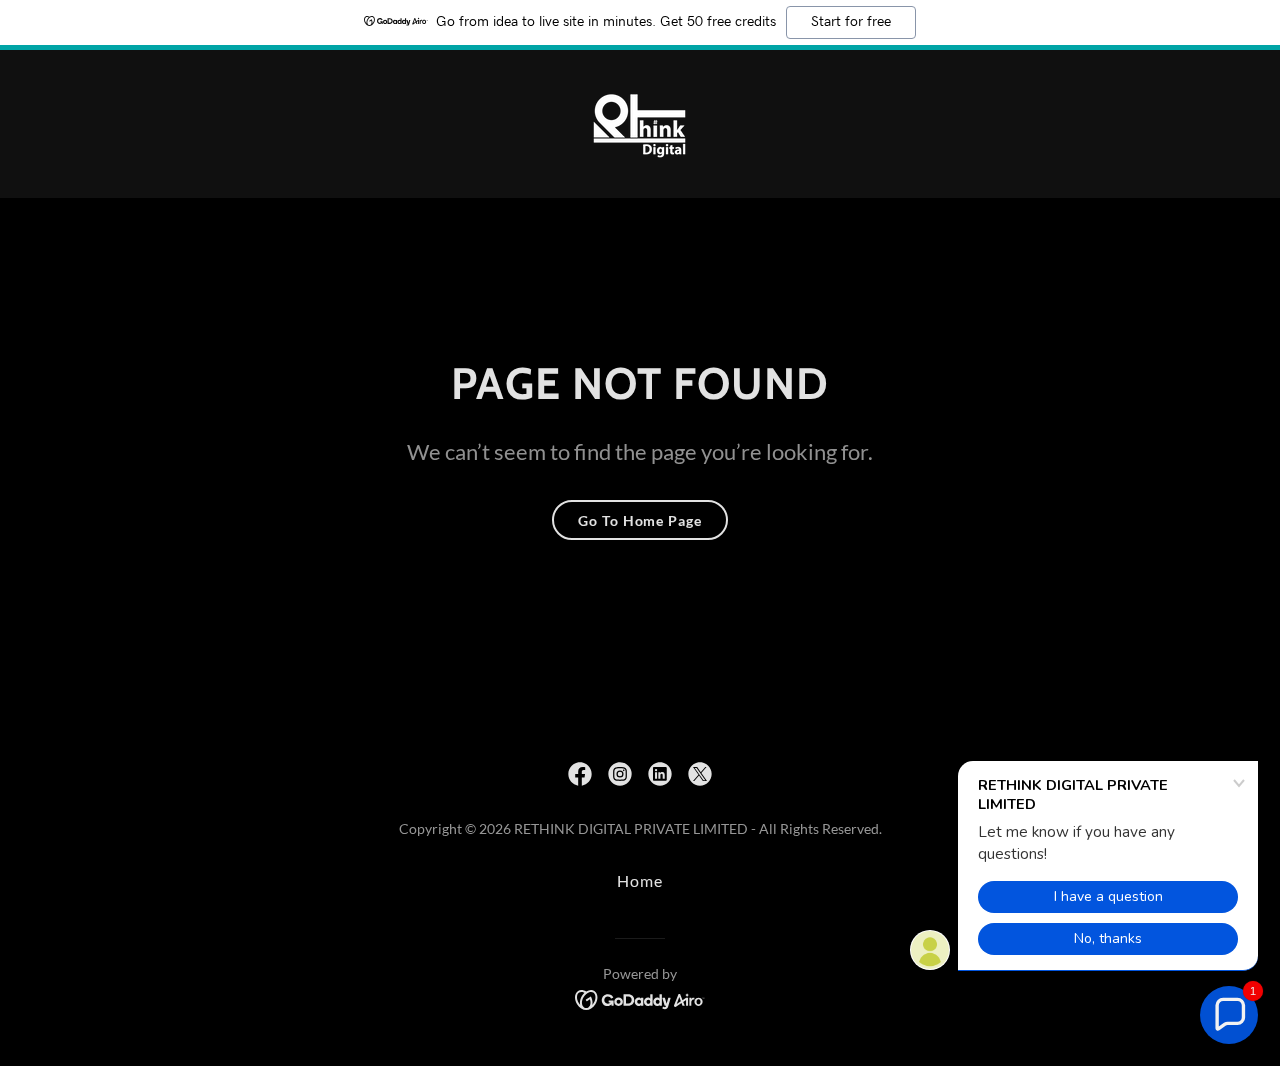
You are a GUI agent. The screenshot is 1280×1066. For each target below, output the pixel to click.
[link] (640, 121)
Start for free (851, 22)
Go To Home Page (639, 520)
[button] (1229, 1015)
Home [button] (640, 880)
